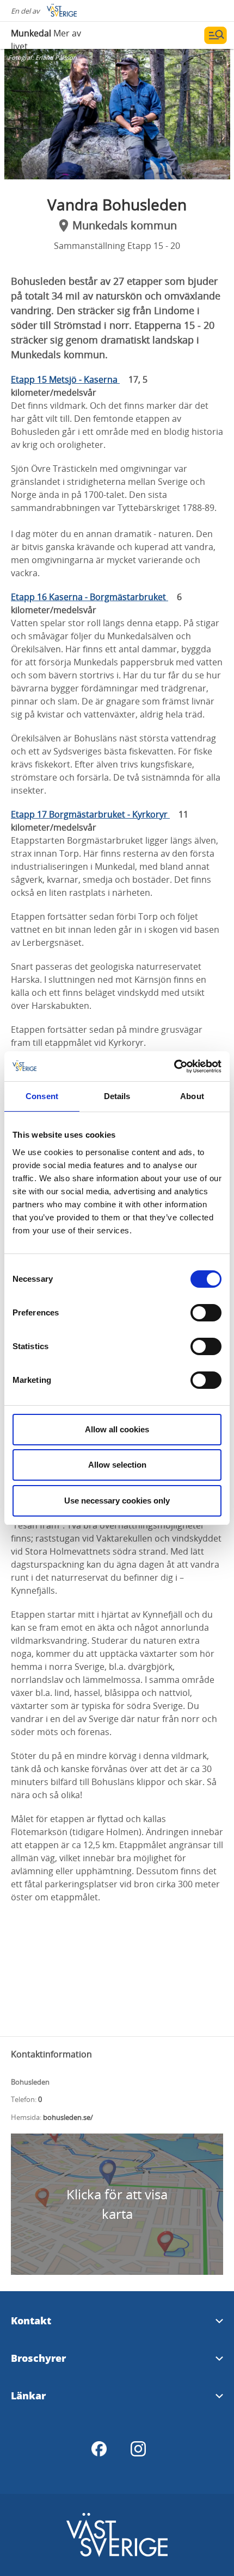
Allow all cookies (117, 1429)
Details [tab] (117, 1096)
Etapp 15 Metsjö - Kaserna (65, 379)
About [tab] (192, 1096)
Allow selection (117, 1465)
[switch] (206, 1313)
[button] (117, 114)
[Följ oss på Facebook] (99, 2449)
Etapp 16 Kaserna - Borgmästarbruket (90, 597)
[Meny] (215, 35)
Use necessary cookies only (117, 1501)
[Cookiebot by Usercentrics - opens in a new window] (174, 1066)
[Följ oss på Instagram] (138, 2449)
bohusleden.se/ (68, 2117)
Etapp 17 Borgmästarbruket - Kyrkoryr (90, 814)
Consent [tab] (42, 1096)
